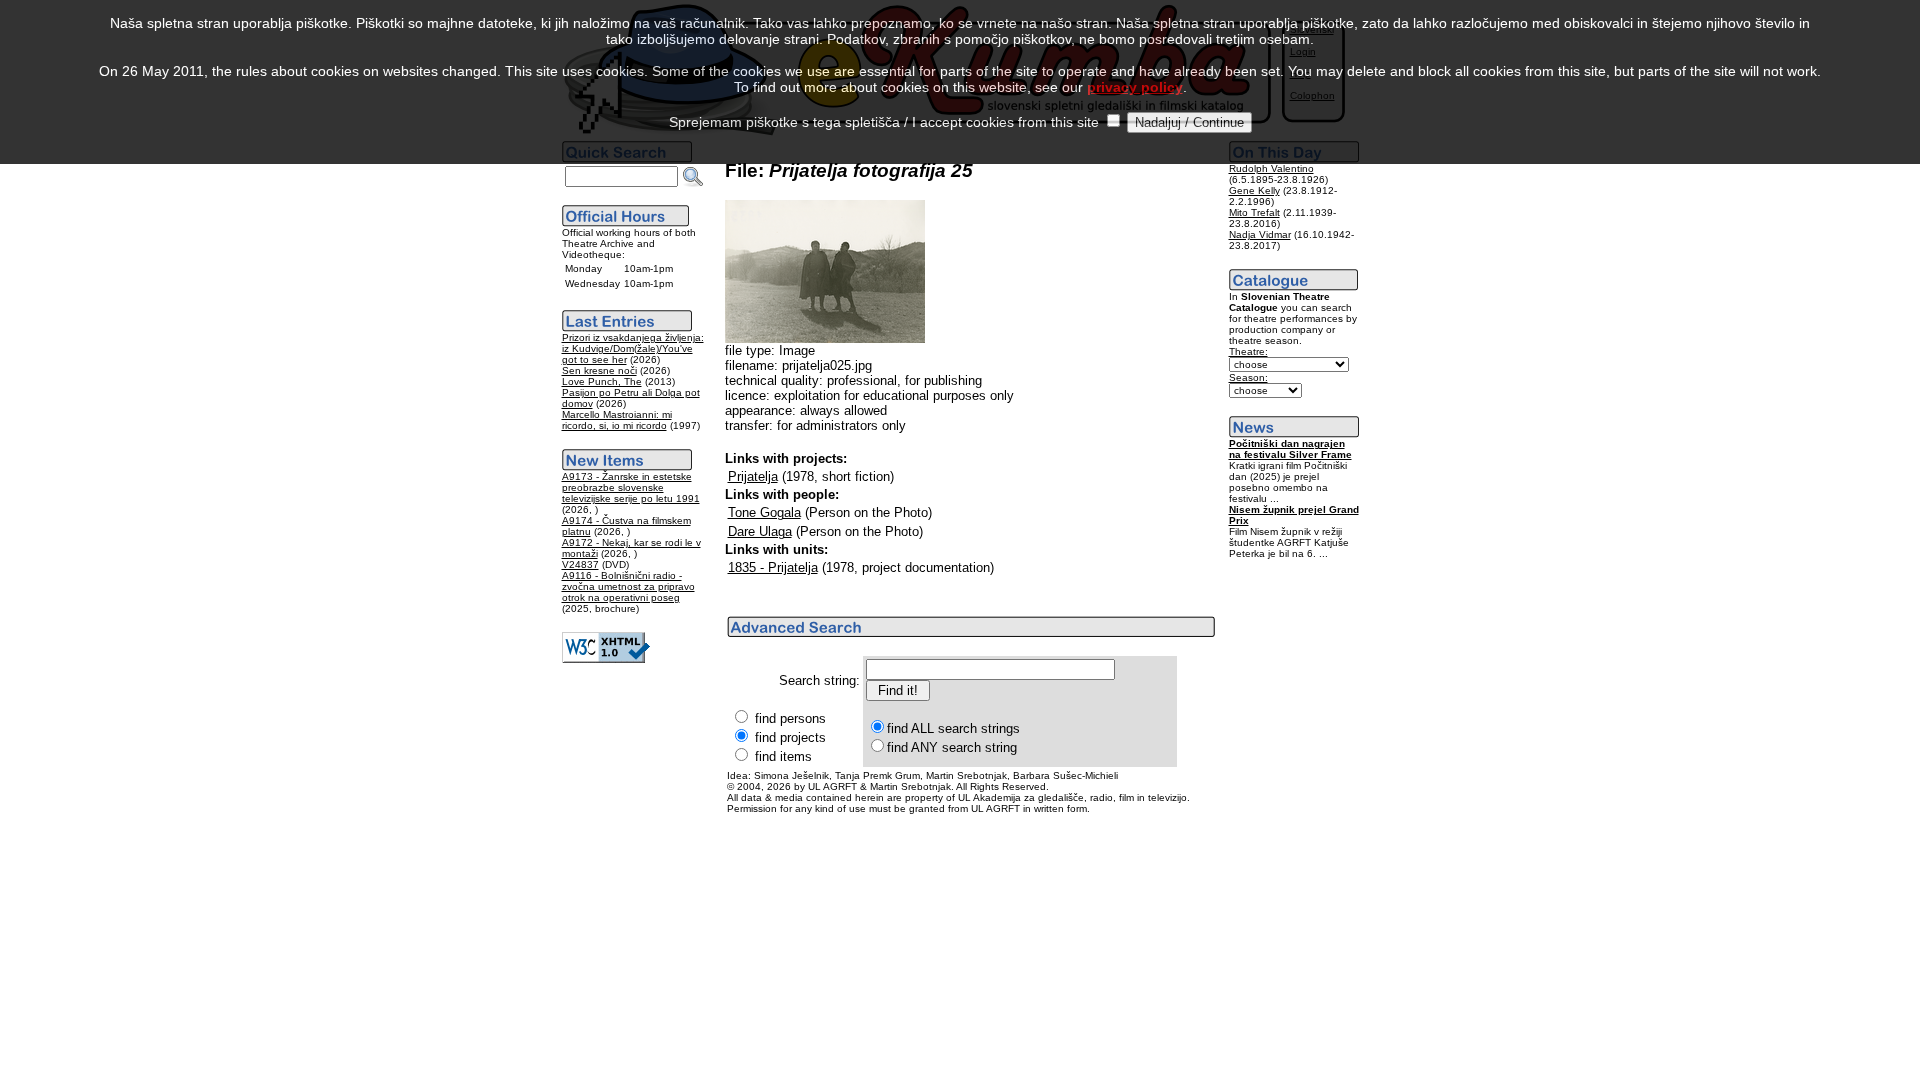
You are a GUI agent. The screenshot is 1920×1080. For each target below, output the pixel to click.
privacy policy (1135, 87)
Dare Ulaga (760, 531)
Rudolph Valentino (1271, 168)
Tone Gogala (764, 512)
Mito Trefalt (1254, 212)
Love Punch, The (602, 381)
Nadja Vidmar (1260, 234)
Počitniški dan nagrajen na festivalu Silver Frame (1290, 449)
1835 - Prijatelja (773, 567)
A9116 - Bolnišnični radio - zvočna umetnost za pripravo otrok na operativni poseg (628, 586)
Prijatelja (753, 476)
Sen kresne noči (599, 370)
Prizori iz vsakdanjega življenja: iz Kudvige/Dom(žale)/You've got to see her (633, 348)
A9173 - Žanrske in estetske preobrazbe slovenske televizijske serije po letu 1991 (631, 487)
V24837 (580, 564)
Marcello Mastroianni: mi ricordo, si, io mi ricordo (617, 420)
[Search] (693, 177)
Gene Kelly (1254, 190)
